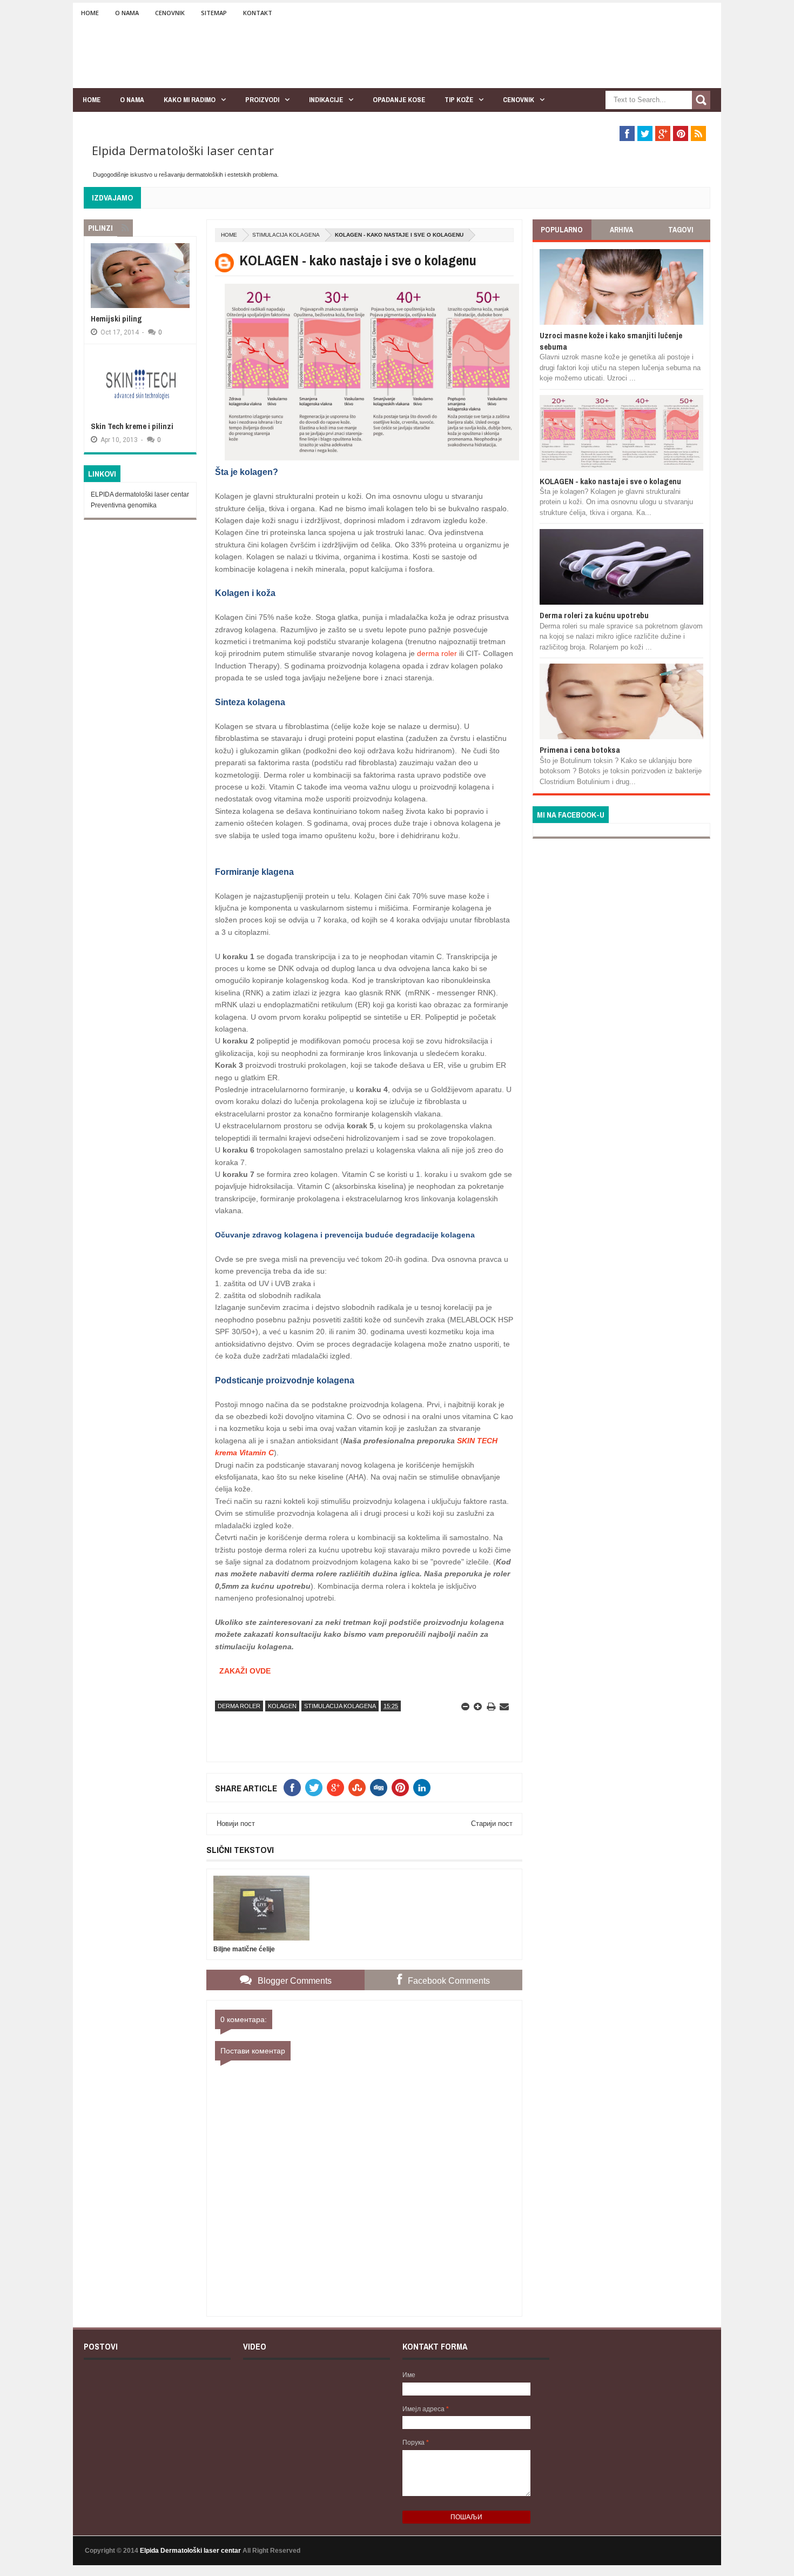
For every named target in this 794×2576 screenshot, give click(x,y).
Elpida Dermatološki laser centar (183, 150)
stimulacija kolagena (286, 235)
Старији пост (492, 1824)
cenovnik (519, 100)
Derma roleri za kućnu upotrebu (594, 615)
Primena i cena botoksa (580, 750)
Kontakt (258, 13)
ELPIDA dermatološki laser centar (140, 494)
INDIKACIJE (326, 100)
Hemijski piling (116, 319)
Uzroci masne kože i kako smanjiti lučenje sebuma (611, 341)
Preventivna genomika (124, 505)
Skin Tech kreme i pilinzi (132, 426)
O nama (127, 13)
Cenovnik (170, 13)
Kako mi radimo (190, 100)
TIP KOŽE (459, 100)
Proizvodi (262, 100)
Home (90, 13)
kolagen (282, 1706)
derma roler (437, 653)
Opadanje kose (399, 100)
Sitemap (214, 13)
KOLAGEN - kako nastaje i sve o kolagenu (610, 481)
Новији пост (236, 1824)
